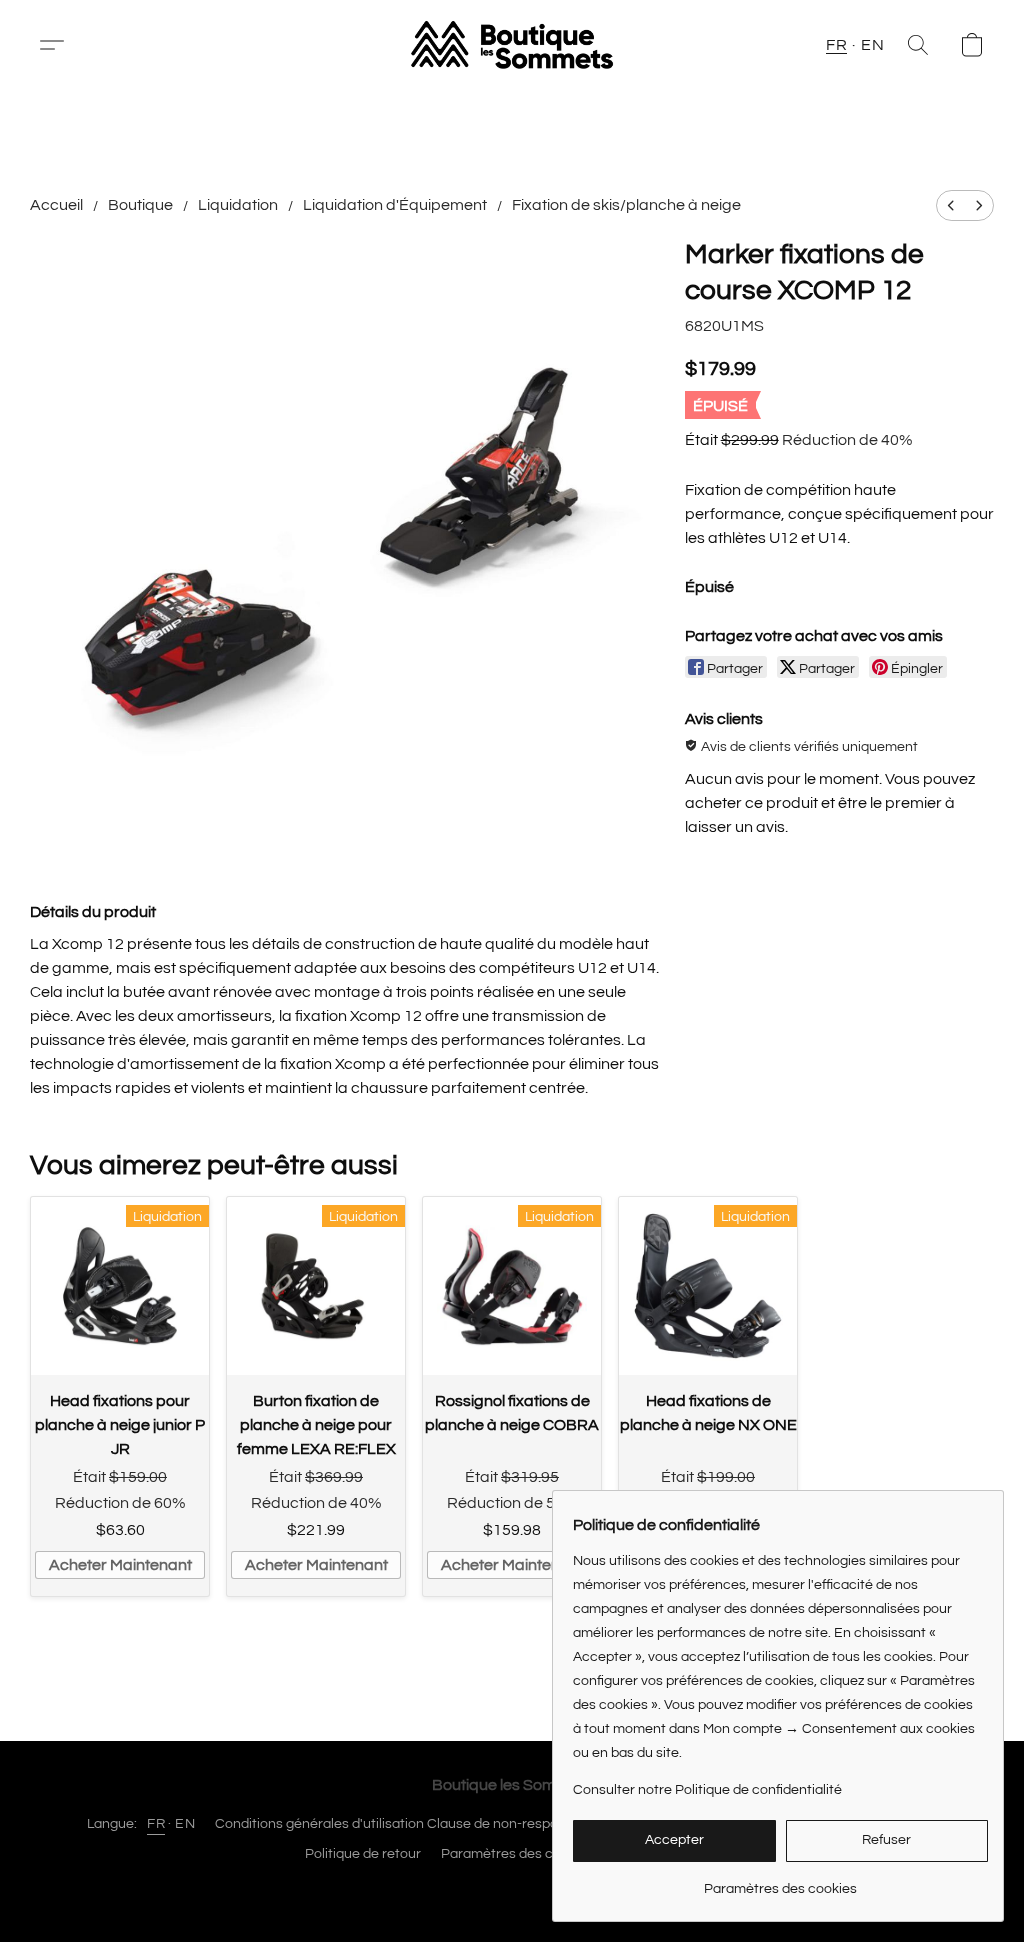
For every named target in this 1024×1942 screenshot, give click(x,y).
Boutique (140, 205)
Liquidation (238, 205)
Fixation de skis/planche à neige (626, 205)
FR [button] (836, 45)
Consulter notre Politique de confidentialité (707, 1790)
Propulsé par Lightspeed (512, 1889)
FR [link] (156, 1824)
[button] (59, 45)
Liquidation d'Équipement (395, 205)
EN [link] (185, 1824)
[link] (780, 1881)
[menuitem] (951, 205)
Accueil (56, 205)
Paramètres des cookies (517, 1854)
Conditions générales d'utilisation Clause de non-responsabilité (413, 1824)
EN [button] (872, 45)
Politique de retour (363, 1854)
